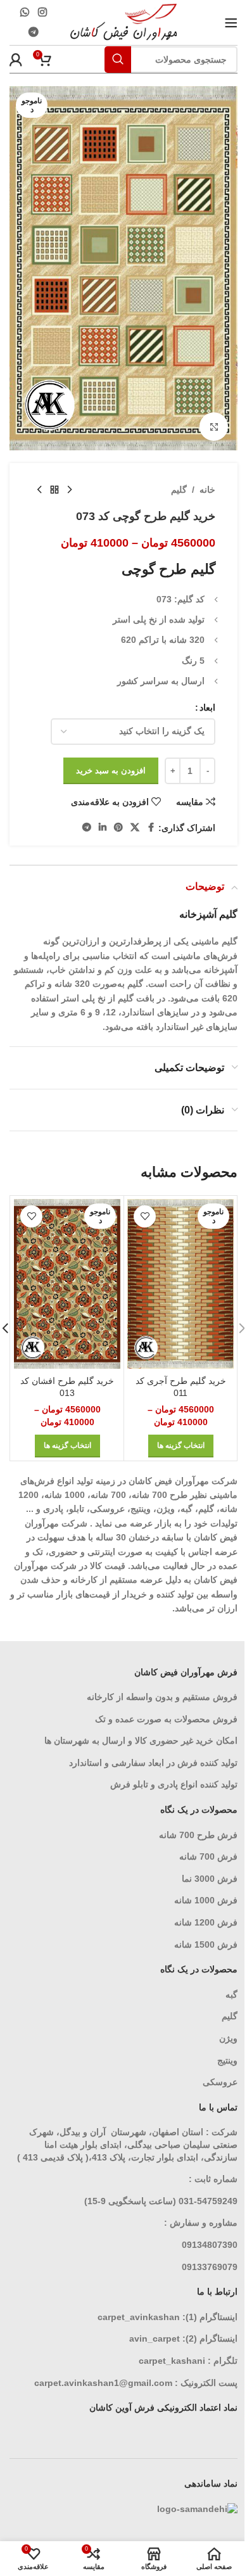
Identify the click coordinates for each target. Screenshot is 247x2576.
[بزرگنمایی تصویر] (214, 427)
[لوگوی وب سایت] (124, 22)
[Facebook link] (151, 828)
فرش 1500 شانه (205, 1945)
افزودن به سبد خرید (111, 771)
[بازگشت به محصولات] (54, 490)
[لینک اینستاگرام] (42, 12)
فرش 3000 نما (210, 1879)
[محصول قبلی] (70, 490)
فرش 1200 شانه (206, 1922)
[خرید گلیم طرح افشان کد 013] (67, 1284)
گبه (231, 1995)
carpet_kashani (172, 2361)
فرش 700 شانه (208, 1856)
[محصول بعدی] (39, 490)
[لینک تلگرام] (33, 33)
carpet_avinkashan (139, 2317)
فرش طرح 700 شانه (198, 1835)
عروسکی (220, 2082)
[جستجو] (118, 60)
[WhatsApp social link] (25, 12)
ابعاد (207, 707)
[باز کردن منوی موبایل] (231, 23)
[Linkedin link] (103, 828)
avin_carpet (155, 2338)
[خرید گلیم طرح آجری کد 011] (180, 1284)
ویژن (228, 2038)
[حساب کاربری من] (16, 60)
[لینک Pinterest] (118, 828)
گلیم (179, 490)
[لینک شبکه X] (135, 828)
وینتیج (227, 2060)
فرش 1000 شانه (206, 1900)
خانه (207, 490)
